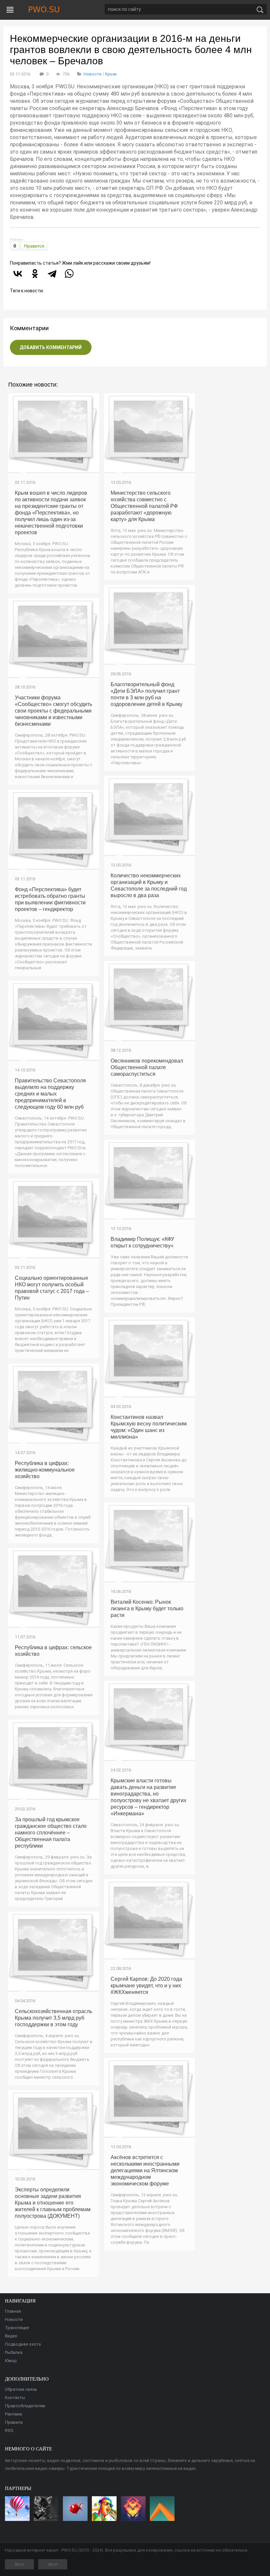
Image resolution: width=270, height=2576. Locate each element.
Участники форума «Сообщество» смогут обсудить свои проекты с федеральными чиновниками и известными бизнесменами (54, 711)
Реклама (13, 2414)
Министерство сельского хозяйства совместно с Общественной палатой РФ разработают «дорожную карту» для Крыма (144, 506)
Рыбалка (14, 2352)
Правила (14, 2422)
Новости (93, 74)
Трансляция (17, 2328)
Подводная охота (23, 2344)
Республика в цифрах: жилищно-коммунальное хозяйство (45, 1470)
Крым (111, 74)
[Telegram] (52, 274)
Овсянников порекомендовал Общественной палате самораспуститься (147, 1067)
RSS (9, 2430)
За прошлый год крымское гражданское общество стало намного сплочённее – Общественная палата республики (51, 1833)
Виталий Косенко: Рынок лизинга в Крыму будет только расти (147, 1609)
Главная (13, 2311)
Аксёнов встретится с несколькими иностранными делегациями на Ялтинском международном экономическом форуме (145, 2170)
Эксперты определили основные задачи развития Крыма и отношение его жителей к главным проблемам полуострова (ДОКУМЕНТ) (53, 2203)
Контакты (15, 2398)
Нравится (34, 246)
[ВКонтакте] (18, 274)
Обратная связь (21, 2389)
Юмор (11, 2361)
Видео (11, 2336)
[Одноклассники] (35, 274)
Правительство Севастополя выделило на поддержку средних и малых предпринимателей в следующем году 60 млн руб (50, 1094)
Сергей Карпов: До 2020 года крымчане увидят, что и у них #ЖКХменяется (146, 1986)
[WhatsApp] (69, 274)
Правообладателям (25, 2406)
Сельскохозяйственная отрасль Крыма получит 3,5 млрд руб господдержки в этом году (54, 2018)
